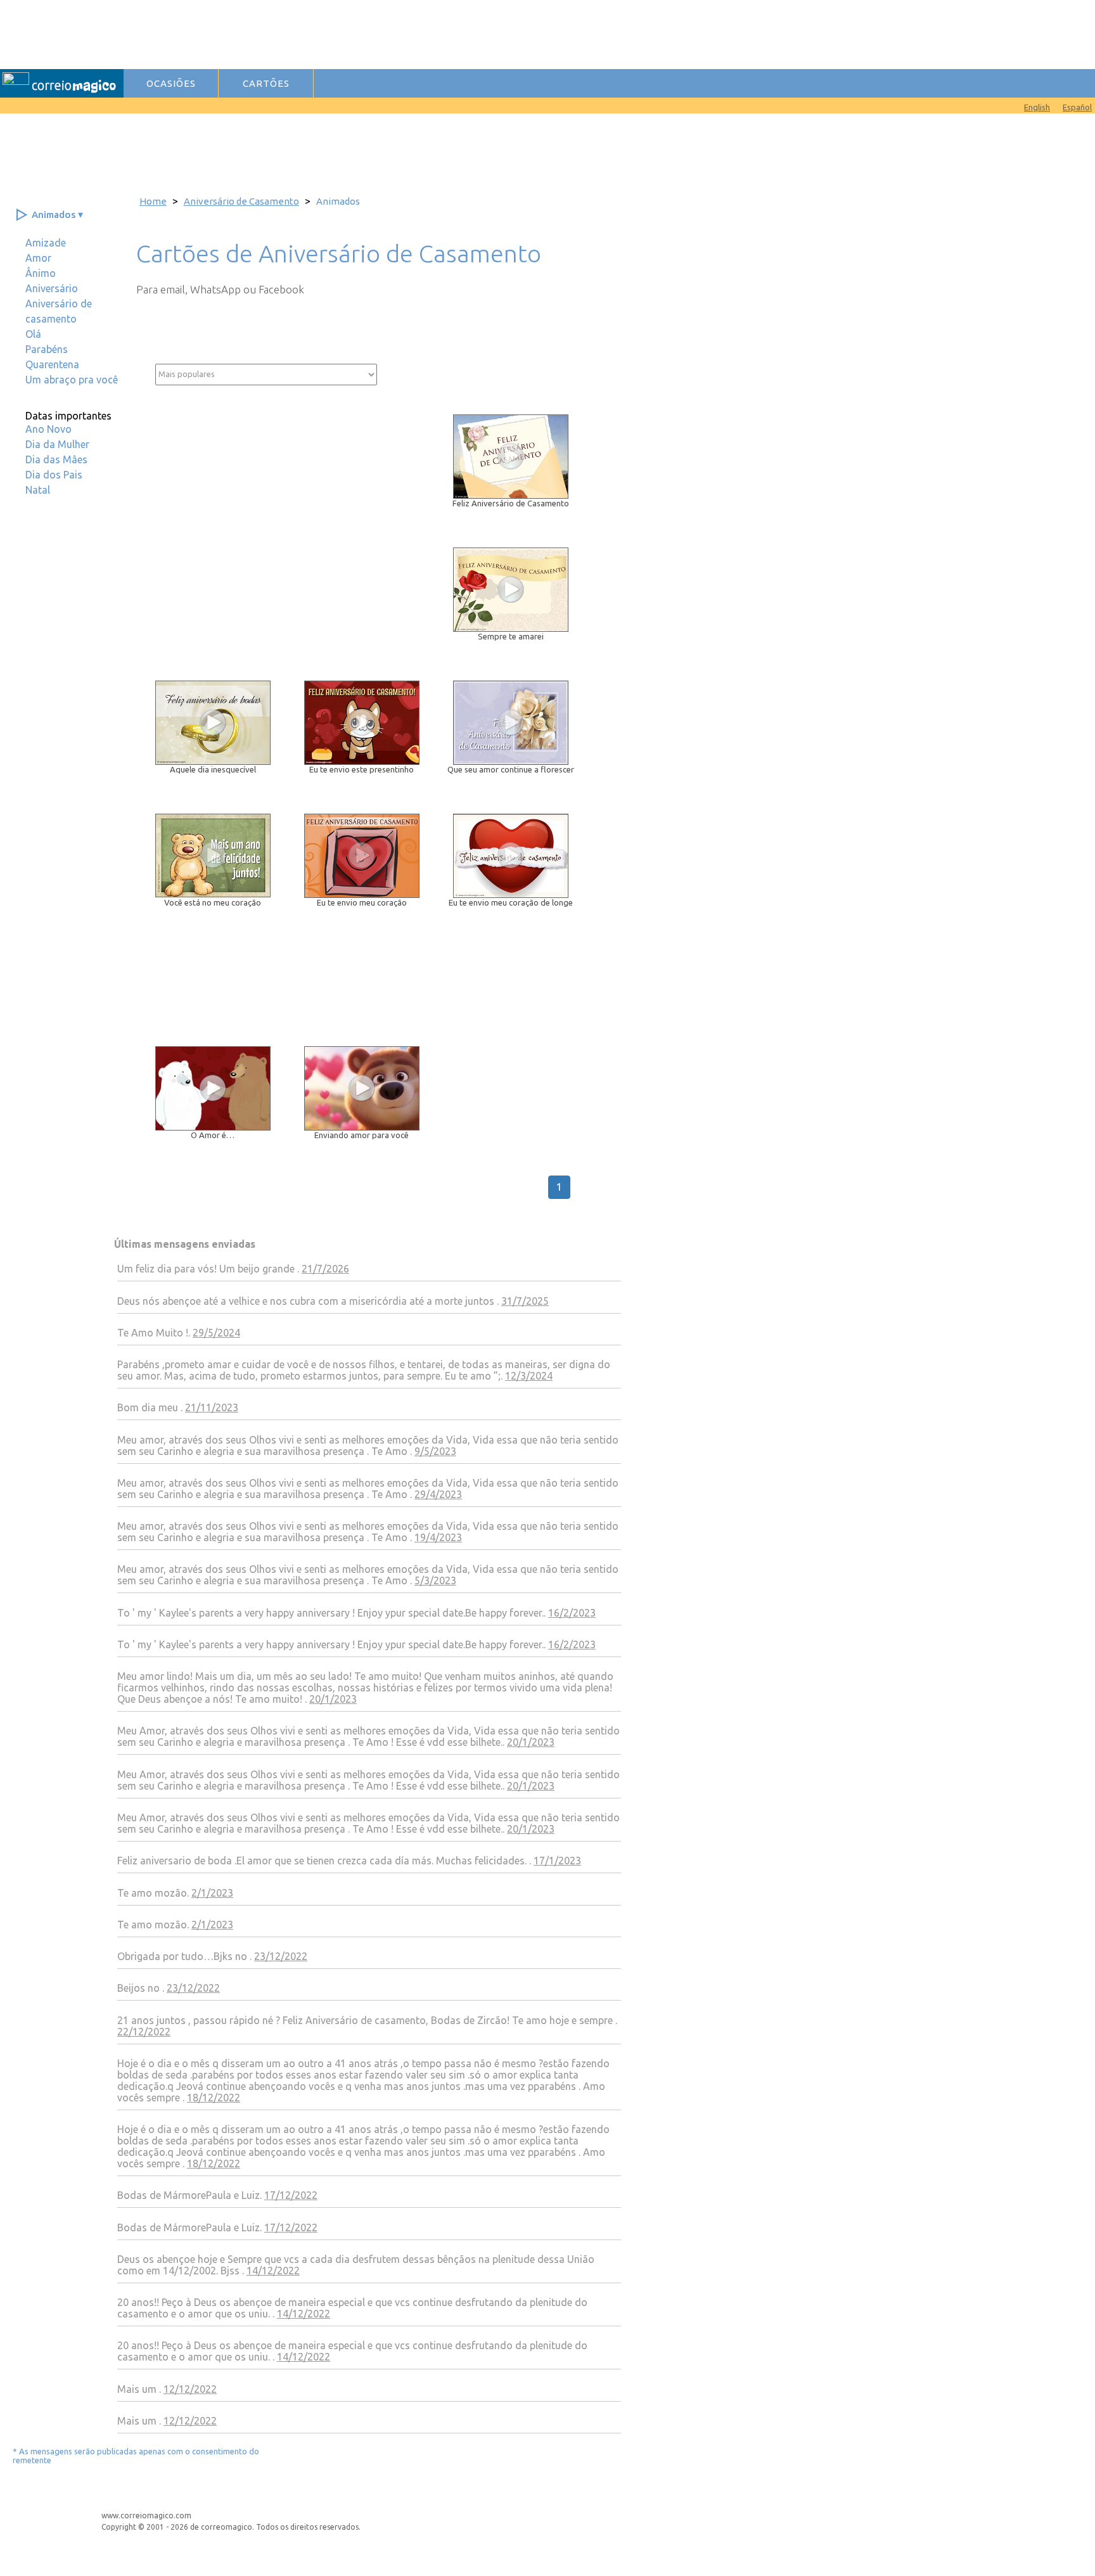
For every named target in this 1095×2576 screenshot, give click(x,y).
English (1037, 107)
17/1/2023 (557, 1861)
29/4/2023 (438, 1494)
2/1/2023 (212, 1893)
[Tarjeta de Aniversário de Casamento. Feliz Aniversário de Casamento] (517, 495)
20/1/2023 (333, 1699)
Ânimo (41, 273)
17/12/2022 (291, 2195)
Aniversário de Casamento (241, 201)
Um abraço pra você (72, 380)
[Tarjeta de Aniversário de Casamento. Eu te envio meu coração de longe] (517, 894)
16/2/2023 (572, 1613)
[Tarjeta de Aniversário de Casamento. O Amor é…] (219, 1127)
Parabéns (47, 349)
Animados (54, 215)
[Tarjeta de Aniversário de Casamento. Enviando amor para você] (368, 1127)
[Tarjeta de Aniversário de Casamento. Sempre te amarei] (517, 628)
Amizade (46, 243)
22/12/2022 (144, 2032)
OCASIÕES (171, 83)
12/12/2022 (190, 2389)
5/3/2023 (435, 1580)
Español (1077, 107)
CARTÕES (266, 83)
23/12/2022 (281, 1956)
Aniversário (52, 288)
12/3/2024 (529, 1376)
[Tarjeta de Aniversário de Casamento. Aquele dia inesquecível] (219, 761)
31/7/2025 (525, 1301)
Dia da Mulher (57, 444)
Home (153, 201)
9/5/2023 (435, 1451)
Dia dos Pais (54, 475)
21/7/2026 (325, 1269)
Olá (33, 334)
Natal (38, 490)
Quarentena (52, 364)
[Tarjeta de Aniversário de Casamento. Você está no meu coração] (219, 894)
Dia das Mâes (56, 459)
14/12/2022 (273, 2271)
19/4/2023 (438, 1537)
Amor (38, 258)
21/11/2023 (212, 1407)
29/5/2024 (216, 1333)
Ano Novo (48, 429)
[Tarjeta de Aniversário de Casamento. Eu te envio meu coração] (368, 894)
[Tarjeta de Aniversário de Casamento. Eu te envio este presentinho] (368, 761)
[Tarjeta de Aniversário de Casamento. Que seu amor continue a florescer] (517, 761)
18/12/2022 (214, 2098)
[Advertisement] (382, 34)
